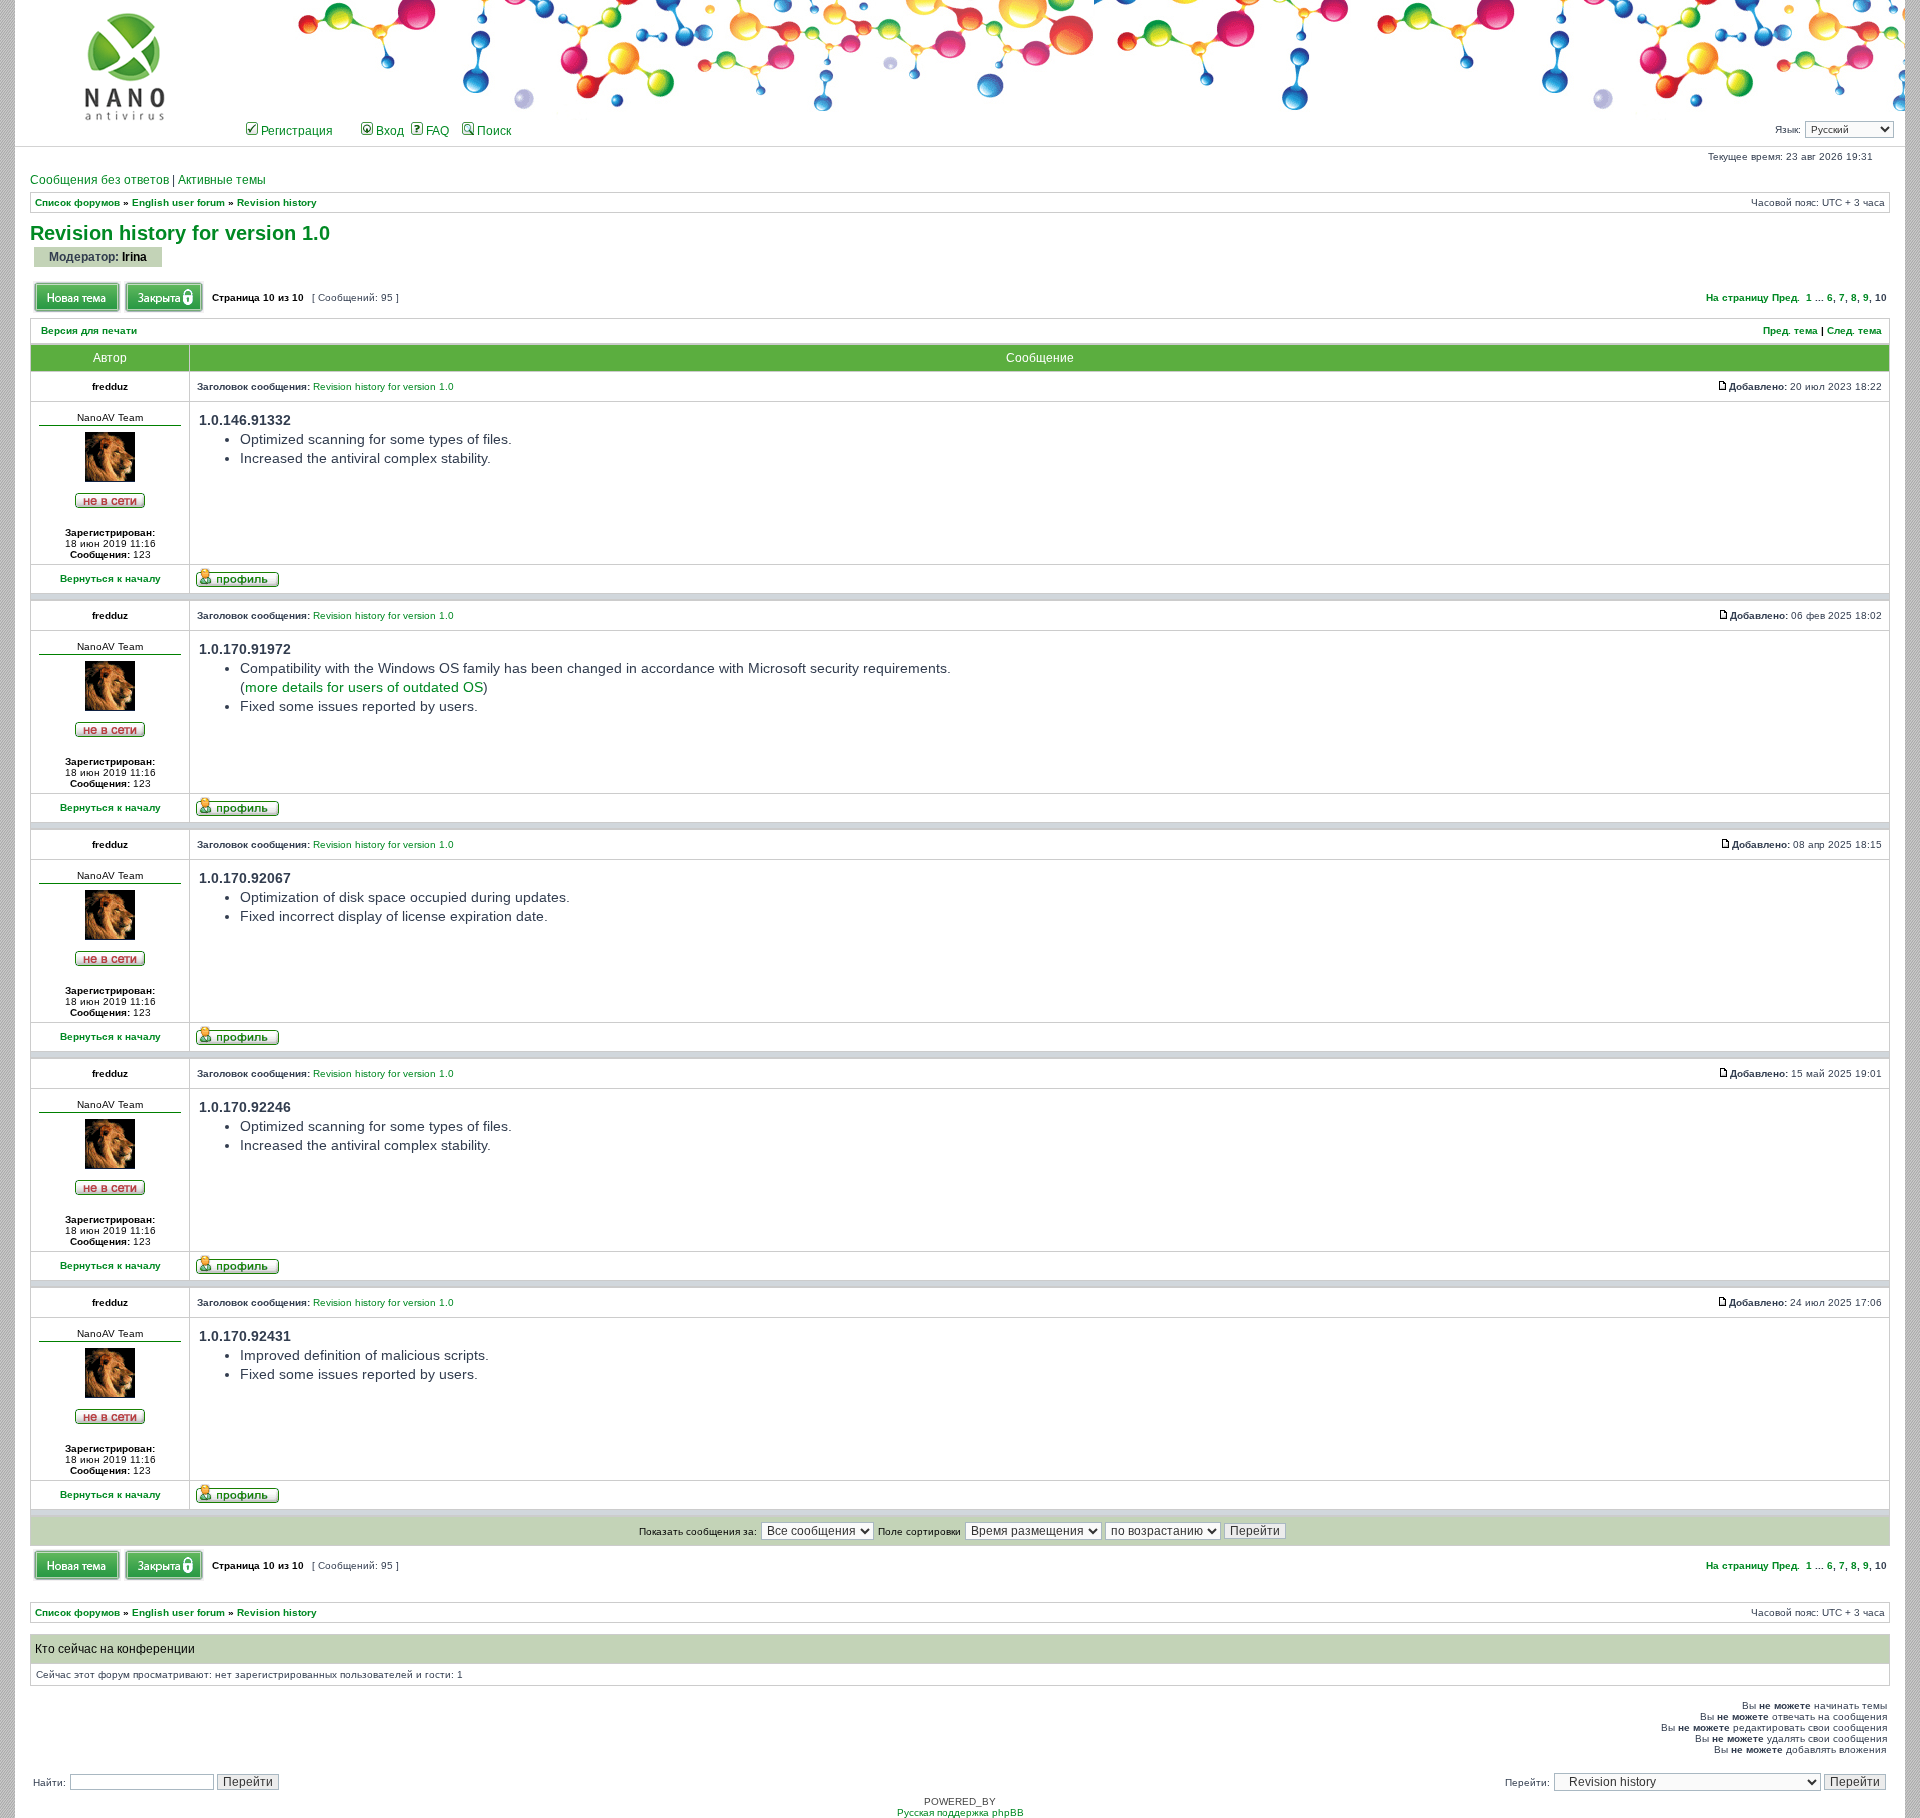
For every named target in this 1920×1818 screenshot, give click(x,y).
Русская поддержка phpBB (960, 1812)
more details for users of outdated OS (364, 687)
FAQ (436, 131)
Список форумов (77, 202)
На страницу (1737, 297)
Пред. (1786, 297)
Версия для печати (89, 330)
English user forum (178, 202)
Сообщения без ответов (99, 180)
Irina (134, 257)
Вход (388, 131)
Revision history (277, 202)
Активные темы (222, 180)
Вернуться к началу (110, 578)
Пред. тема (1790, 330)
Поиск (492, 131)
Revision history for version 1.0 (180, 232)
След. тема (1854, 330)
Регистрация (295, 131)
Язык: (1788, 129)
